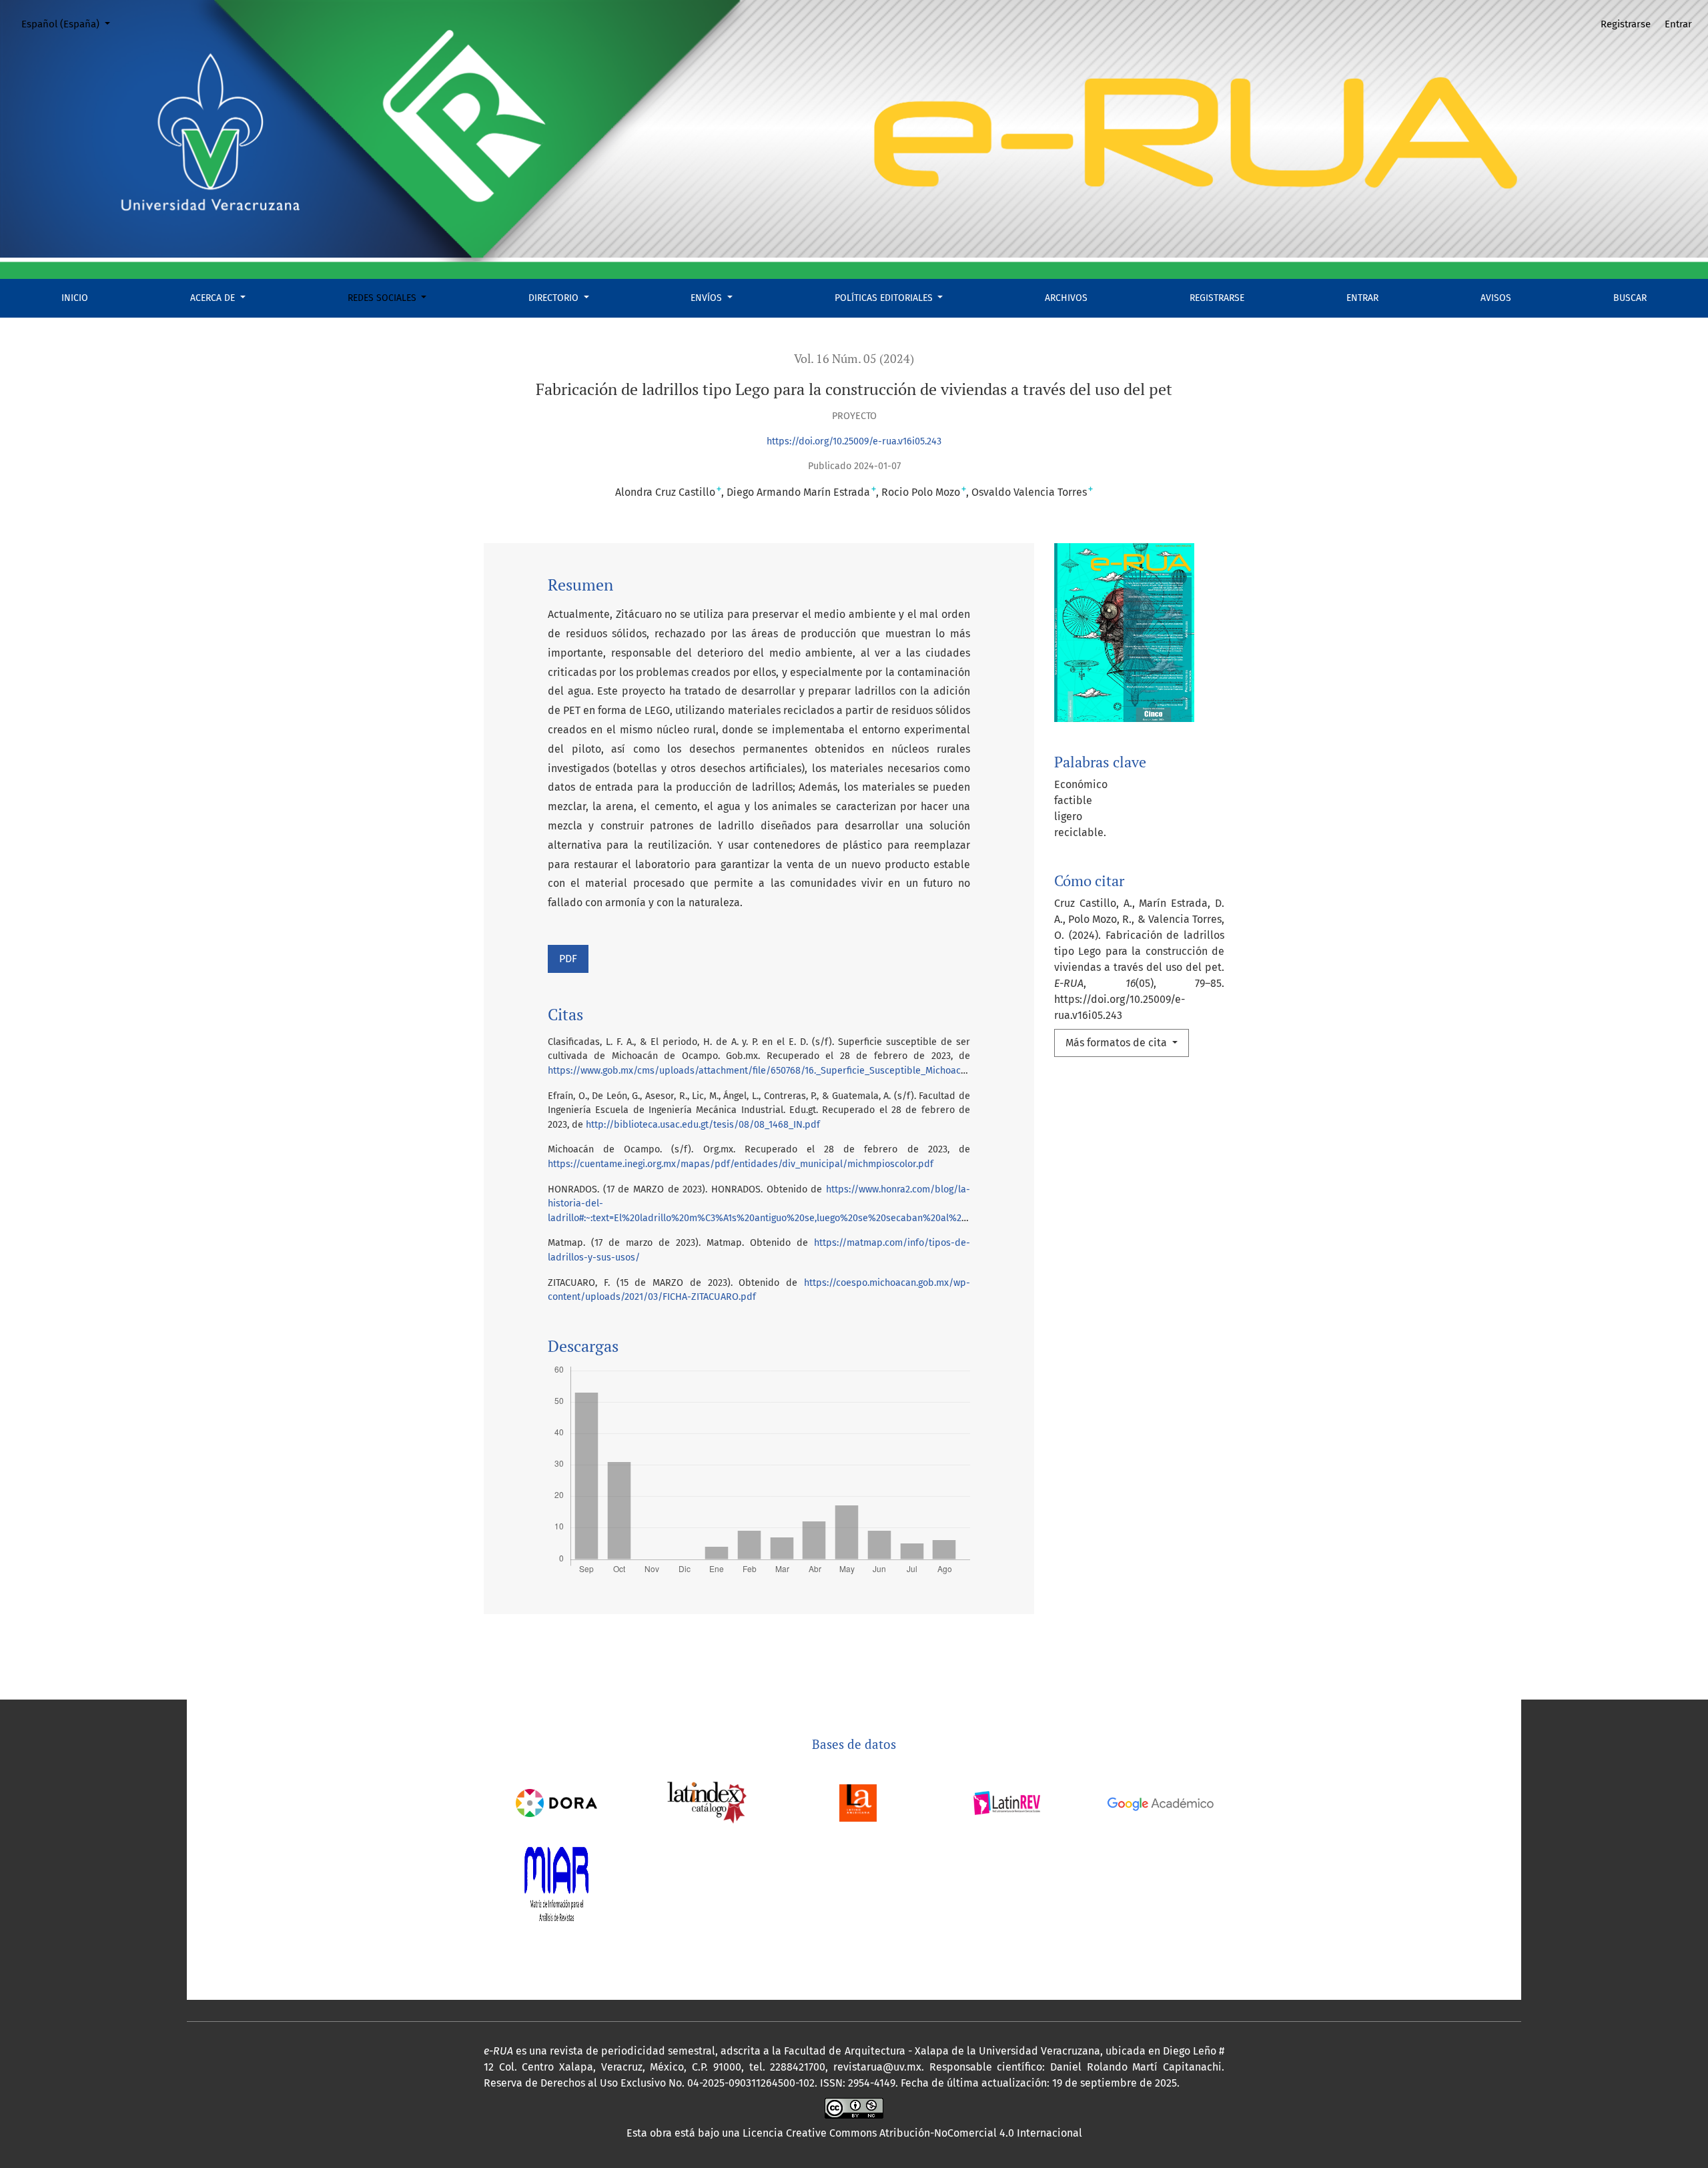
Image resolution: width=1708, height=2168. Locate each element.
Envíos (708, 298)
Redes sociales (383, 298)
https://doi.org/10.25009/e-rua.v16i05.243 (854, 441)
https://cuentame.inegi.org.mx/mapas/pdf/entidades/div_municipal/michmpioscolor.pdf (741, 1164)
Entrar (1362, 298)
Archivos (1066, 298)
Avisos (1496, 298)
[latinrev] (1006, 1802)
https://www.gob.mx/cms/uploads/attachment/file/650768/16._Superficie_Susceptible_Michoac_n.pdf (768, 1071)
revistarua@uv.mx (877, 2067)
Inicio (75, 298)
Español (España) (71, 24)
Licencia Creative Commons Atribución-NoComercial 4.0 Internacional (912, 2133)
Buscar (1630, 298)
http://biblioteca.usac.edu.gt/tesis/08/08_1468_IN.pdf (703, 1125)
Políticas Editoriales (885, 298)
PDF (568, 959)
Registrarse (1217, 298)
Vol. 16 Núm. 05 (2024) (854, 359)
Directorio (555, 298)
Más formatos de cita (1118, 1043)
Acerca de (214, 298)
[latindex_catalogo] (707, 1802)
